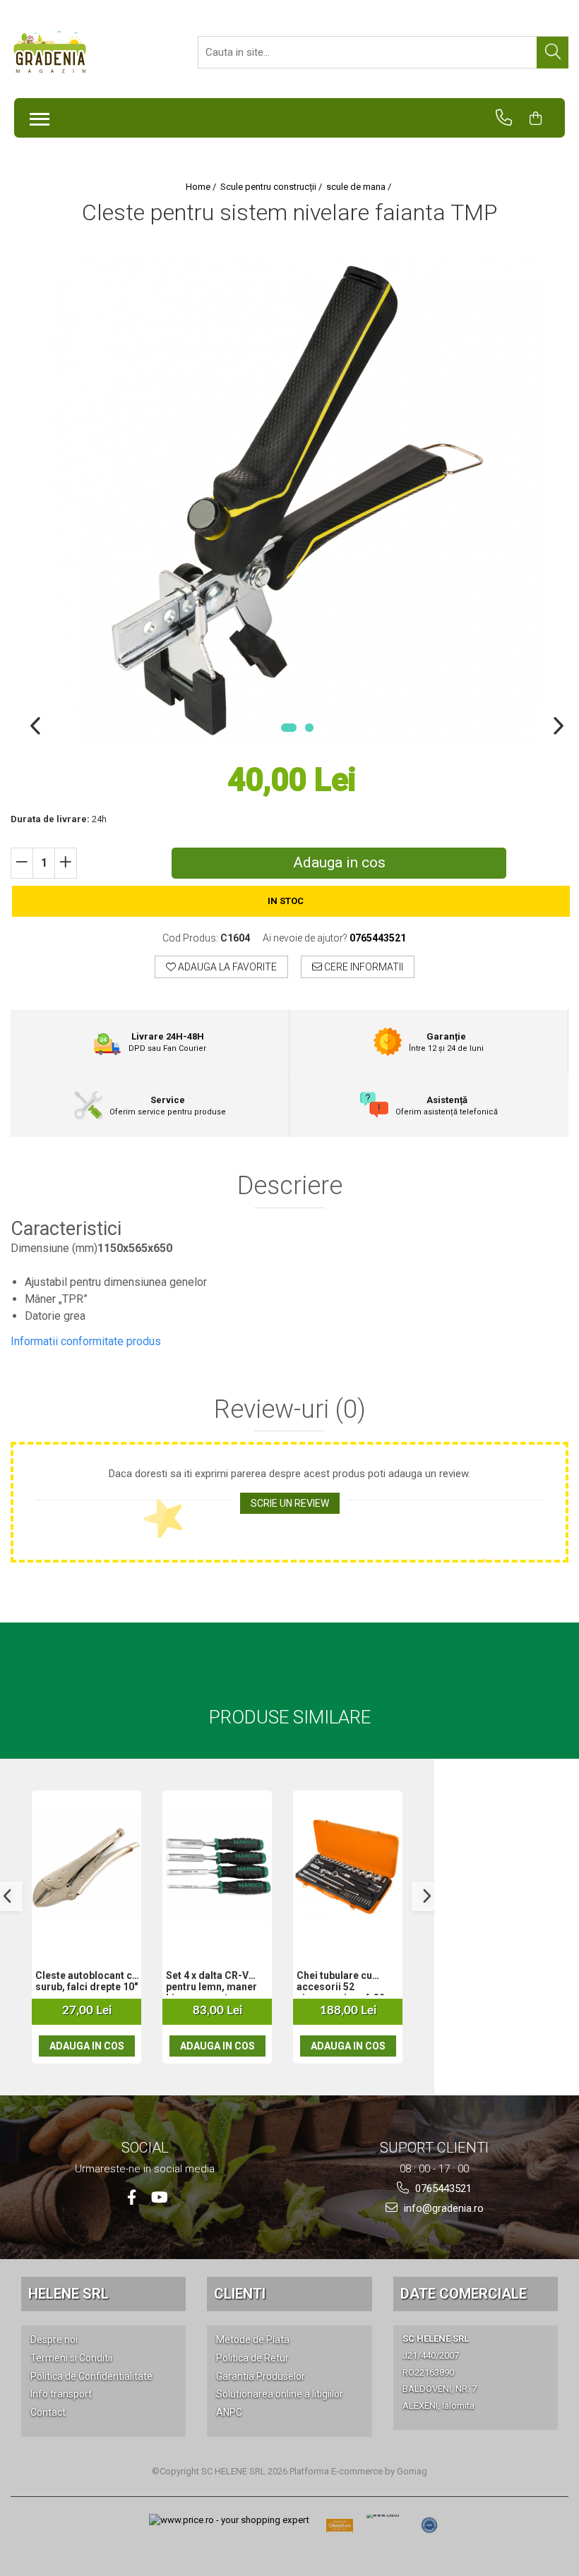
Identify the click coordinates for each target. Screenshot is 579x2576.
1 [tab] (289, 728)
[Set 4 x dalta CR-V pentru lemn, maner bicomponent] (217, 1867)
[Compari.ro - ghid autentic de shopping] (429, 2525)
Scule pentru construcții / (272, 187)
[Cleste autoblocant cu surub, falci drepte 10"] (86, 1867)
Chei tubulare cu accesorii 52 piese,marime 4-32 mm (341, 1982)
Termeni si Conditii (71, 2358)
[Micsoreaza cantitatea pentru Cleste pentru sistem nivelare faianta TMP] (22, 863)
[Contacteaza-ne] (510, 118)
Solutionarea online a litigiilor (280, 2394)
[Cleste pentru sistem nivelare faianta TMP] (297, 500)
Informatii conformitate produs (86, 1341)
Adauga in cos (339, 862)
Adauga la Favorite (226, 967)
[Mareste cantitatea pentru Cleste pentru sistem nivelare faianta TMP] (66, 863)
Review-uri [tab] (290, 1410)
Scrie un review (290, 1503)
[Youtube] (159, 2197)
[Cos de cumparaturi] (542, 118)
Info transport (61, 2394)
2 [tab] (309, 728)
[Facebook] (132, 2197)
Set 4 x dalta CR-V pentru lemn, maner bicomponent (211, 1982)
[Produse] (36, 115)
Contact (48, 2412)
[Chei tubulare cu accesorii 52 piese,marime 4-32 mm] (348, 1867)
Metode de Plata (253, 2340)
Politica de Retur (252, 2358)
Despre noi (54, 2340)
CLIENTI (240, 2294)
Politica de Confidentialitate (91, 2376)
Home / (202, 187)
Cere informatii (363, 967)
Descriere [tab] (290, 1186)
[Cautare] (553, 53)
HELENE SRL (68, 2294)
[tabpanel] (297, 500)
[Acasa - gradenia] (81, 52)
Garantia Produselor (261, 2376)
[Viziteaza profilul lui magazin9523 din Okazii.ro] (340, 2530)
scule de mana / (360, 187)
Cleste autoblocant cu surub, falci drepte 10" (86, 1981)
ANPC (229, 2412)
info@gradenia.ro (442, 2208)
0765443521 (442, 2189)
